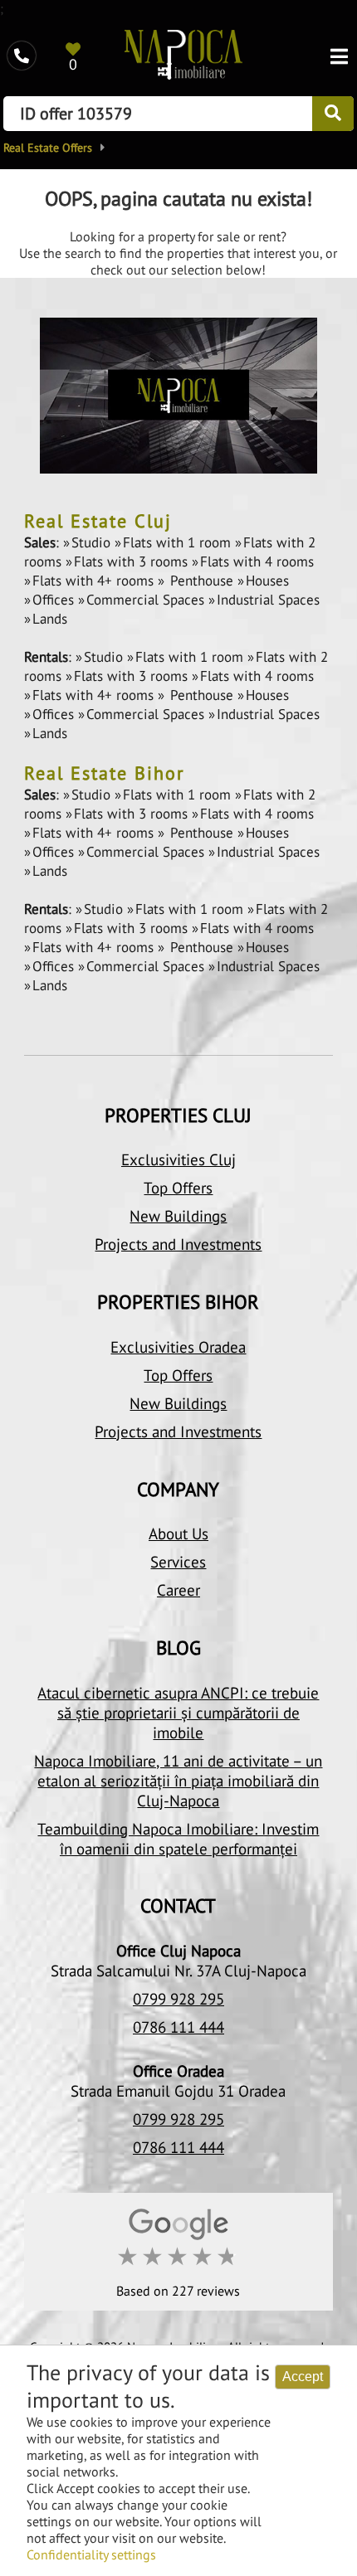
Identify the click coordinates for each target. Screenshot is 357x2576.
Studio (93, 542)
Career (178, 1590)
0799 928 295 (178, 1999)
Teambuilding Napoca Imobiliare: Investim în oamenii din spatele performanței (178, 1839)
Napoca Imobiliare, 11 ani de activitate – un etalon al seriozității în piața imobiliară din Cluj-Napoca (178, 1781)
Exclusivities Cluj (178, 1159)
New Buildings (178, 1216)
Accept (303, 2377)
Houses (267, 581)
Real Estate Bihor (104, 773)
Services (178, 1562)
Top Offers (178, 1188)
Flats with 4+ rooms (95, 581)
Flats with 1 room (179, 542)
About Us (178, 1533)
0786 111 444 (178, 2027)
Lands (50, 619)
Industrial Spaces (268, 600)
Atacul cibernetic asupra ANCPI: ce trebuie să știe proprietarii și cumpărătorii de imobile (178, 1713)
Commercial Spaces (147, 600)
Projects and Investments (178, 1244)
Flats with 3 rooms (133, 561)
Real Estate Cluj (98, 521)
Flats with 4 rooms (257, 561)
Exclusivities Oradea (178, 1347)
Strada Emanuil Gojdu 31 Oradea (178, 2091)
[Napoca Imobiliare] (183, 56)
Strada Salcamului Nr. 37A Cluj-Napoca (178, 1971)
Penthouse (202, 581)
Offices (55, 600)
